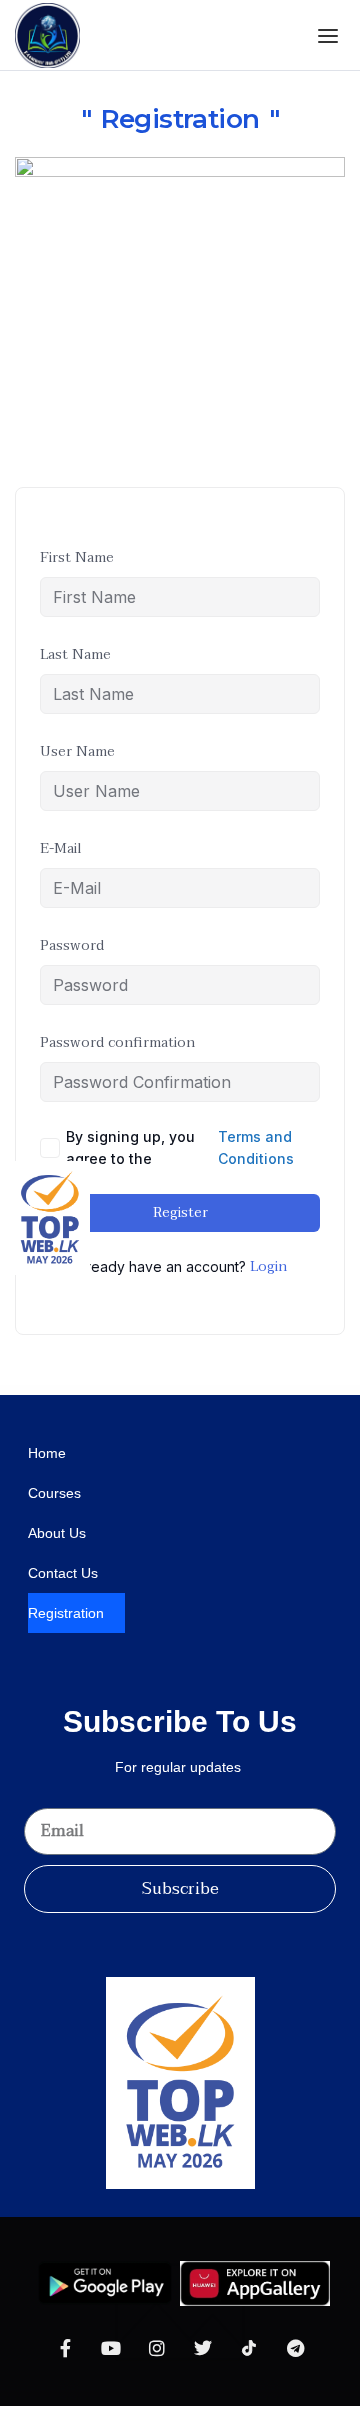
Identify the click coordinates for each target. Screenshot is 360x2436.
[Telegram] (295, 2348)
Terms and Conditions (256, 1147)
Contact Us (63, 1573)
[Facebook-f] (65, 2348)
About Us (57, 1533)
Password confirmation (117, 1042)
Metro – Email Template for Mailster (207, 1390)
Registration (66, 1613)
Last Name (75, 654)
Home (47, 1453)
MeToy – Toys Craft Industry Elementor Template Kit (148, 1390)
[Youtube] (111, 2348)
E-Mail (61, 848)
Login (268, 1267)
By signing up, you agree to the (180, 1147)
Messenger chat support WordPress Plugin (38, 1390)
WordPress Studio (17, 1390)
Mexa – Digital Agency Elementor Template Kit (190, 1391)
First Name (77, 557)
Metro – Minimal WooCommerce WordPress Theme (237, 1390)
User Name (77, 751)
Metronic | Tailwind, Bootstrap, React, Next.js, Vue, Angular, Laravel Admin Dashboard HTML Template (289, 1390)
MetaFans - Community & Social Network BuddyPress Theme (72, 1390)
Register (180, 1212)
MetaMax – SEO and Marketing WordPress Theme (111, 1390)
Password (72, 945)
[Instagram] (157, 2348)
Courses (54, 1493)
